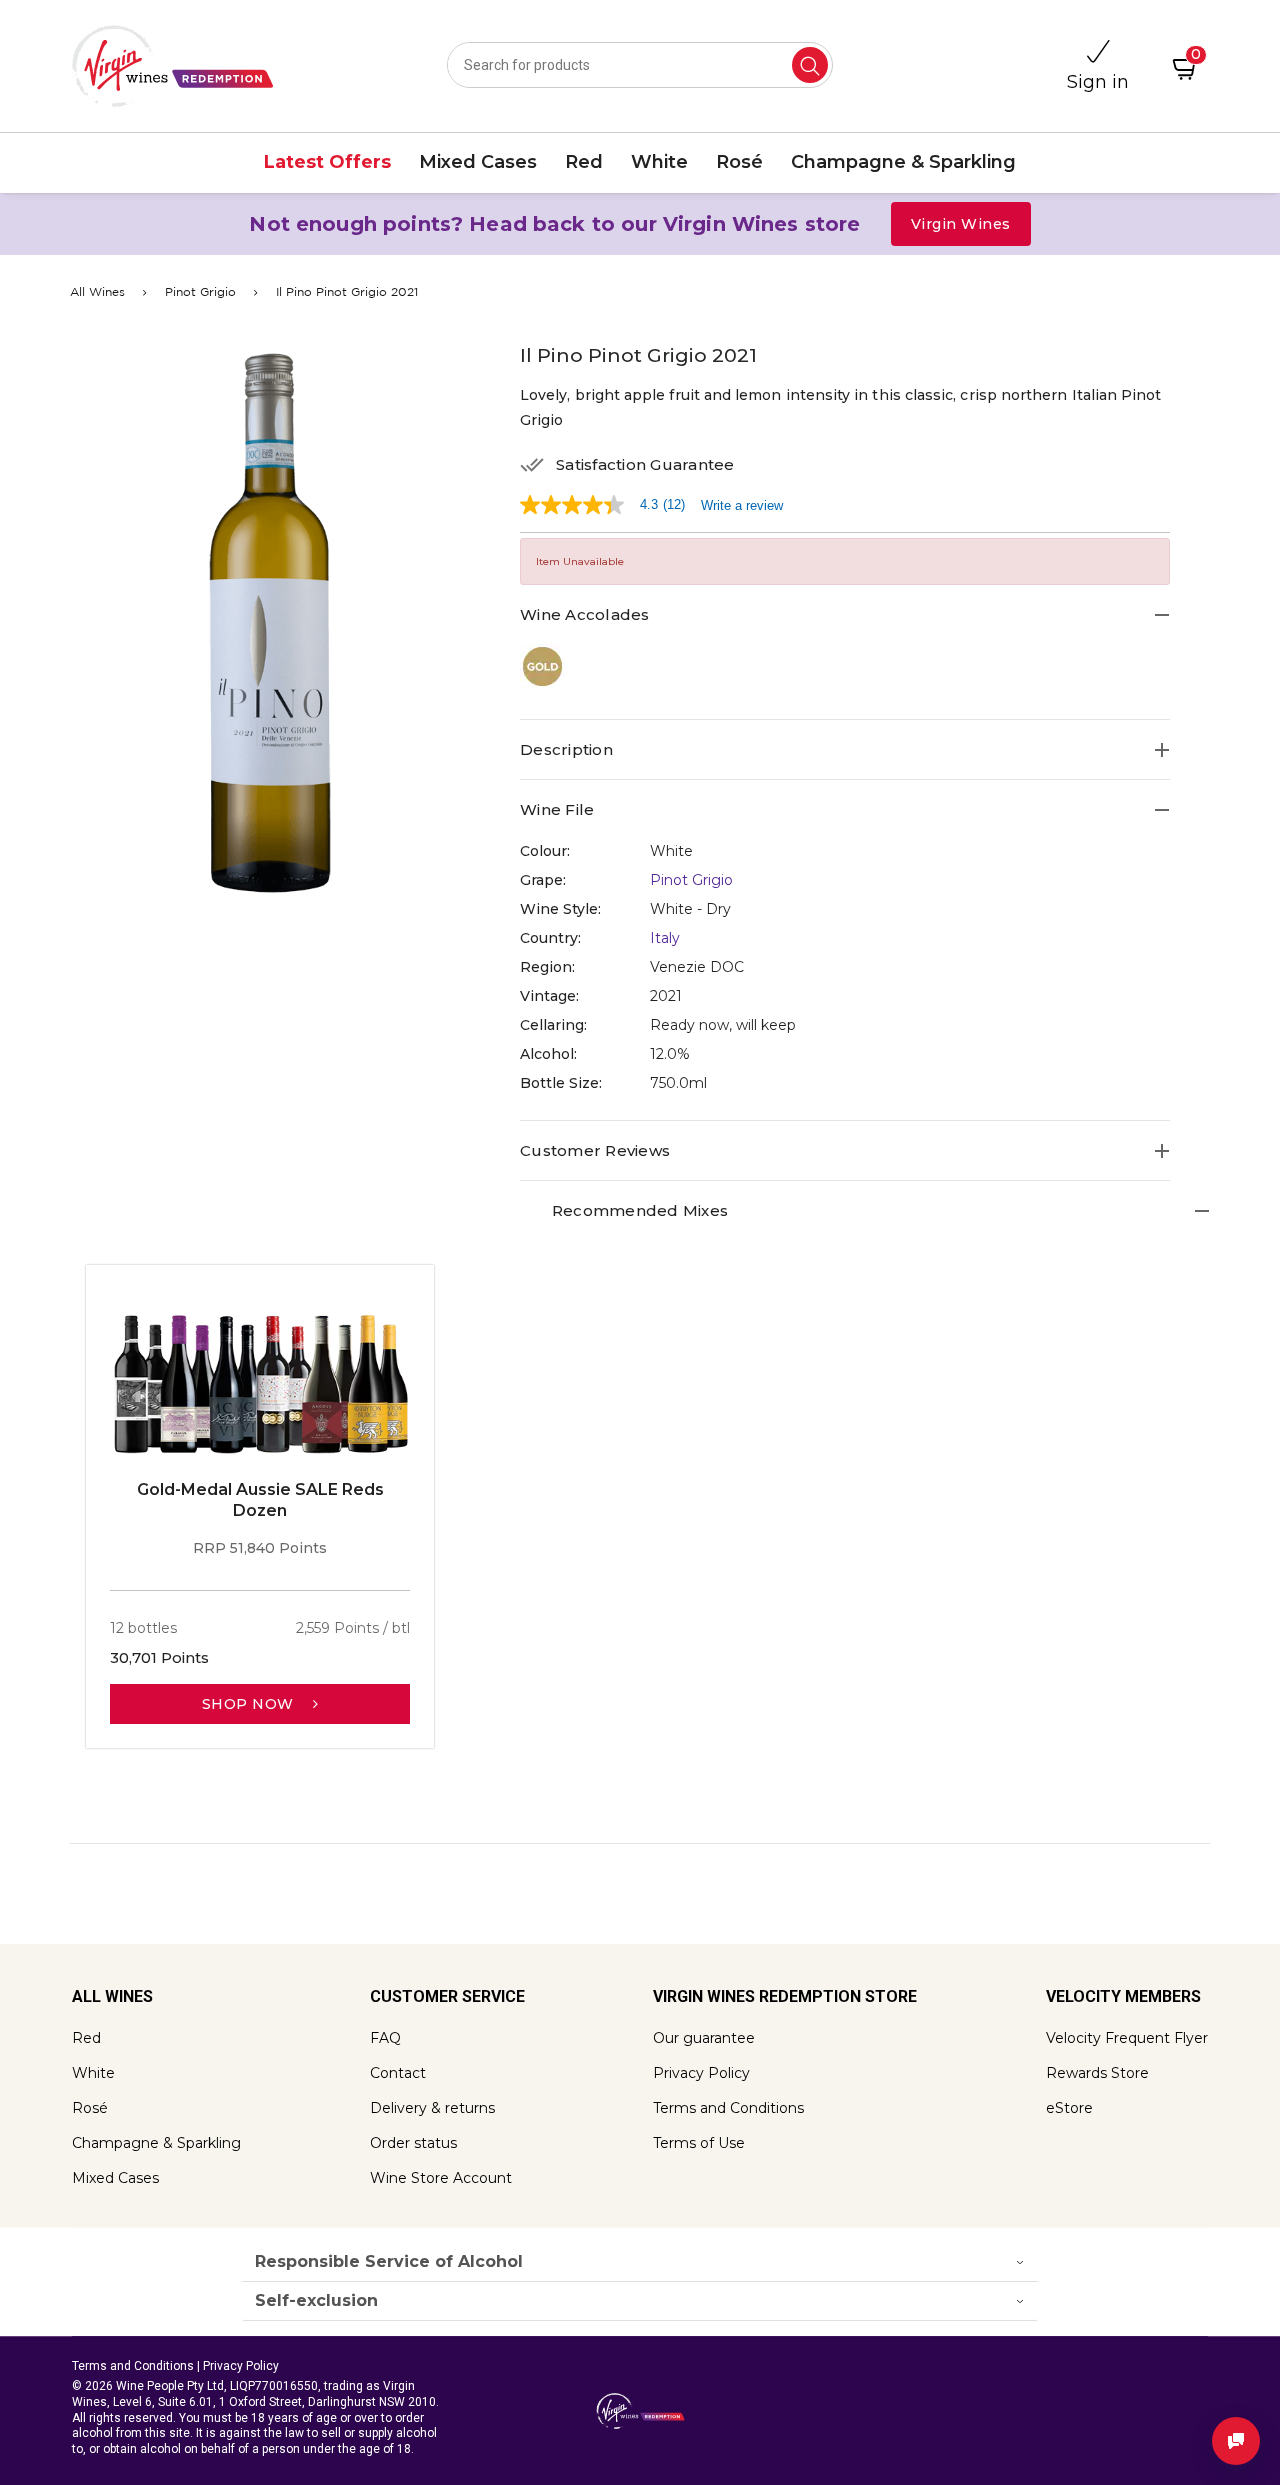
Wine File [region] (557, 809)
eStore (1069, 2108)
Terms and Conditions (728, 2108)
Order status (413, 2143)
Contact (398, 2073)
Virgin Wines (961, 224)
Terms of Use (699, 2143)
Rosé (90, 2108)
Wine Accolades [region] (585, 614)
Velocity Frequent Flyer (1127, 2038)
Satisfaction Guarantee (645, 465)
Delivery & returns (432, 2108)
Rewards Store (1097, 2073)
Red (86, 2038)
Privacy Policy (701, 2073)
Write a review (742, 505)
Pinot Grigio (200, 292)
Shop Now (250, 1704)
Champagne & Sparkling (156, 2143)
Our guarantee (704, 2038)
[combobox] (640, 65)
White (93, 2073)
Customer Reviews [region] (595, 1150)
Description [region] (566, 749)
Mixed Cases (115, 2178)
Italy (665, 938)
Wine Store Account (441, 2178)
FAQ (385, 2038)
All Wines (97, 292)
